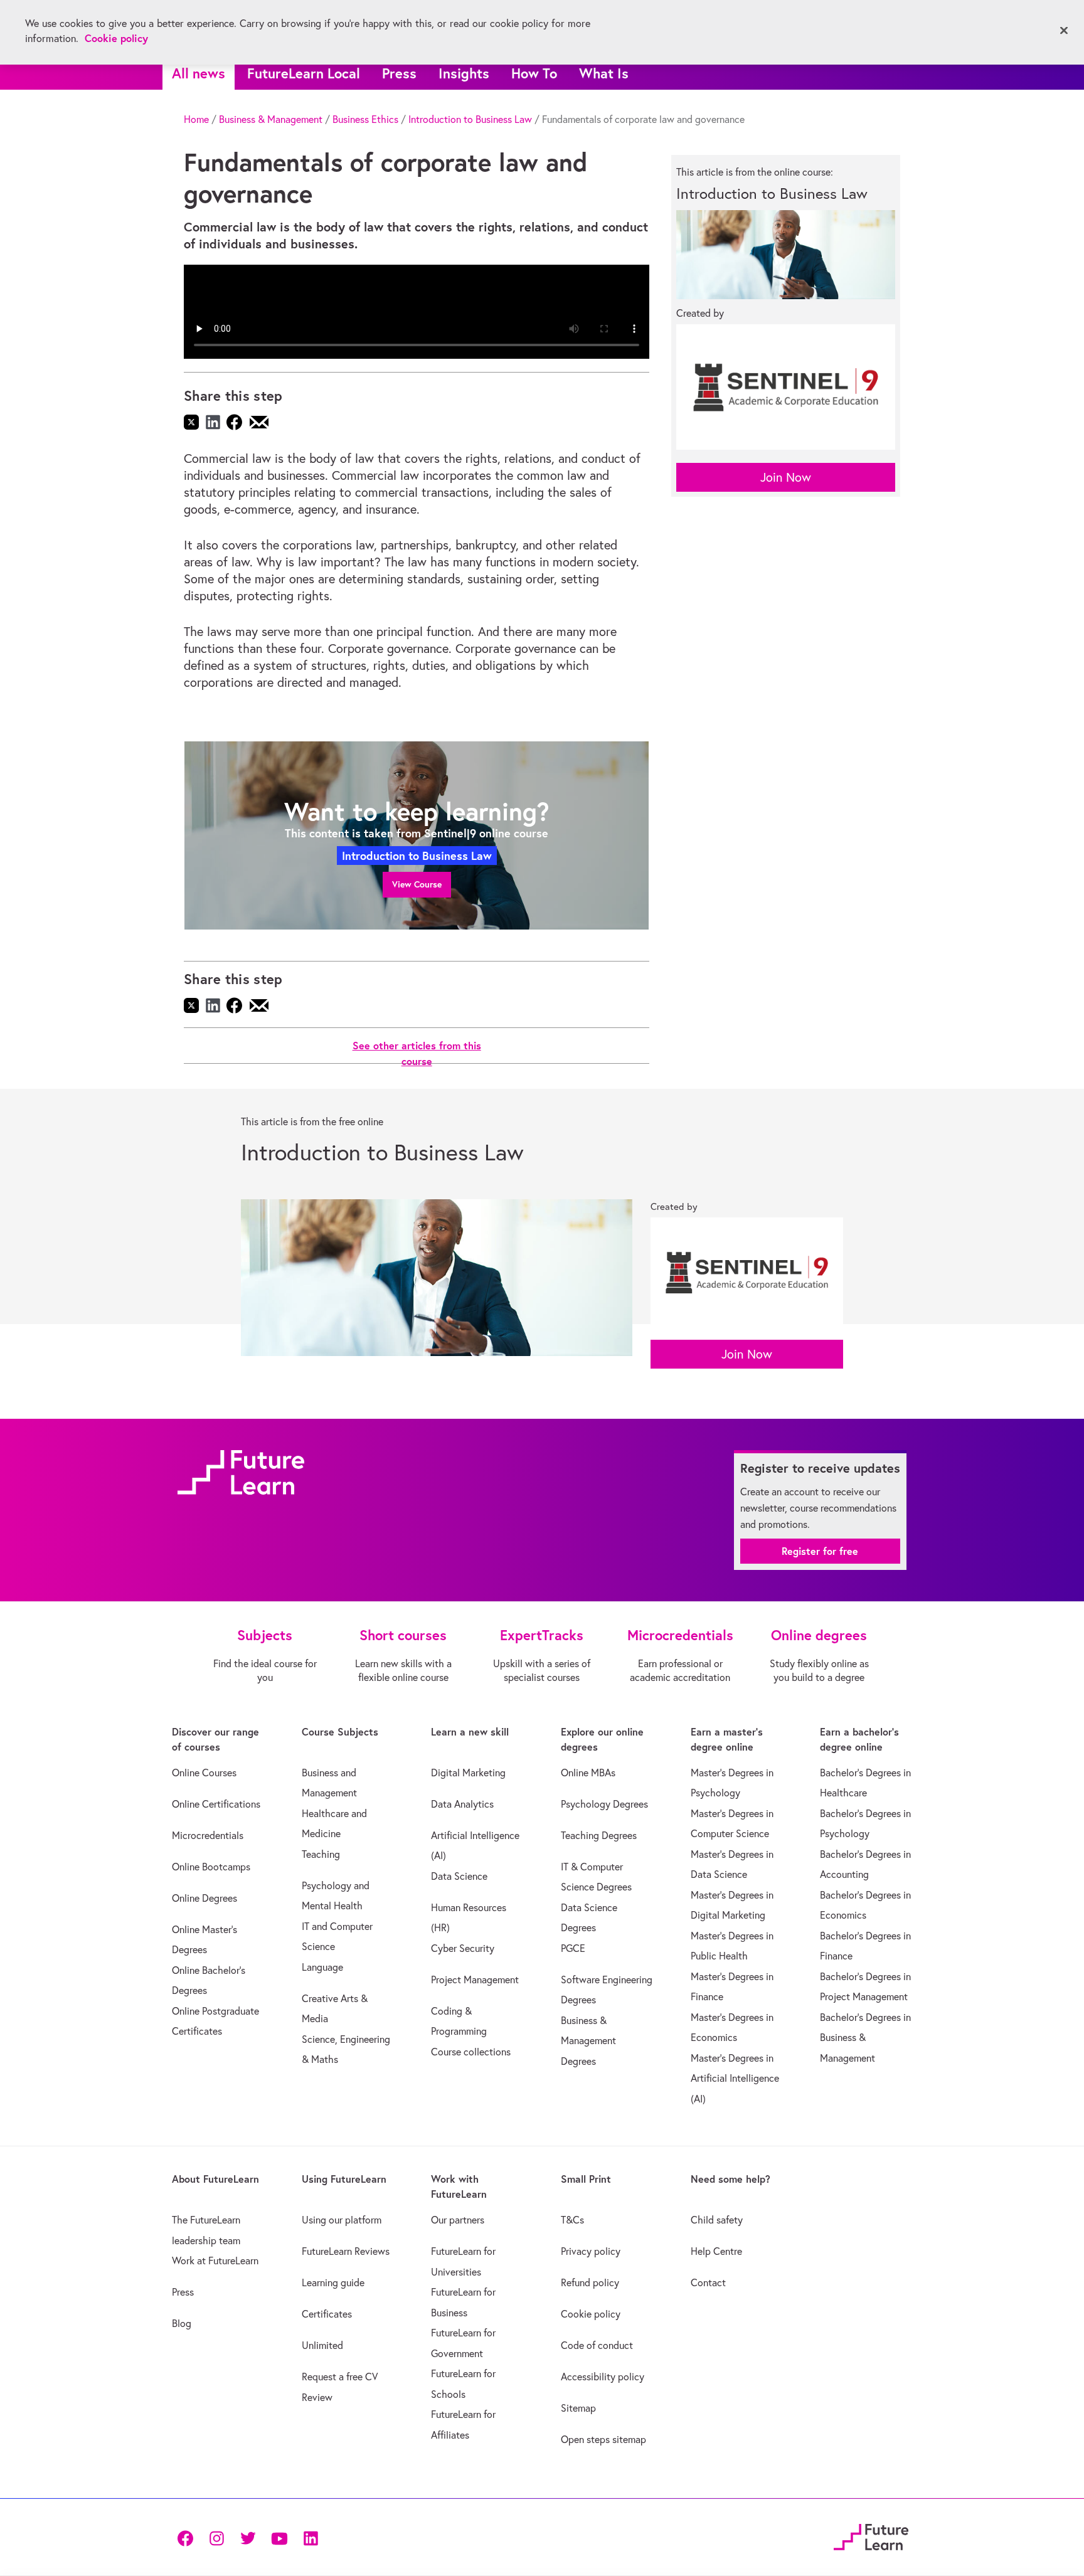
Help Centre (716, 2251)
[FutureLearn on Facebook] (188, 2537)
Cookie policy (591, 2314)
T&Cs (572, 2220)
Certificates (327, 2314)
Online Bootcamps (211, 1867)
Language (322, 1967)
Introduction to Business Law (470, 119)
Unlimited (322, 2345)
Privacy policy (591, 2251)
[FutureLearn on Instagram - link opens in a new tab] (216, 2537)
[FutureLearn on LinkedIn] (311, 2537)
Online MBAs (588, 1773)
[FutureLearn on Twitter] (248, 2537)
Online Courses (204, 1773)
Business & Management (271, 119)
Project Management (475, 1980)
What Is (604, 73)
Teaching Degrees (599, 1835)
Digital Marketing (468, 1773)
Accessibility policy (603, 2377)
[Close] (1064, 31)
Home (196, 119)
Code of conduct (597, 2345)
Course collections (471, 2052)
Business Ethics (365, 119)
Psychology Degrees (604, 1804)
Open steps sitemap (603, 2439)
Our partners (458, 2220)
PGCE (573, 1948)
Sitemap (578, 2408)
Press (399, 73)
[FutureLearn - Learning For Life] (871, 2536)
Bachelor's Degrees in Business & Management (865, 2038)
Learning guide (333, 2282)
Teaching (321, 1854)
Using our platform (342, 2220)
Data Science (459, 1876)
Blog (182, 2323)
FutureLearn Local (304, 73)
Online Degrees (205, 1898)
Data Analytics (462, 1804)
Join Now (786, 477)
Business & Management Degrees (588, 2041)
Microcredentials (208, 1835)
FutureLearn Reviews (346, 2251)
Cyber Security (463, 1948)
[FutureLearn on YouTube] (279, 2537)
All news (199, 73)
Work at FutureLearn (215, 2261)
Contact (708, 2282)
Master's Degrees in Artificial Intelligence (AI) (735, 2078)
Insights (464, 73)
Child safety (717, 2220)
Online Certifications (216, 1804)
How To (534, 73)
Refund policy (590, 2282)
